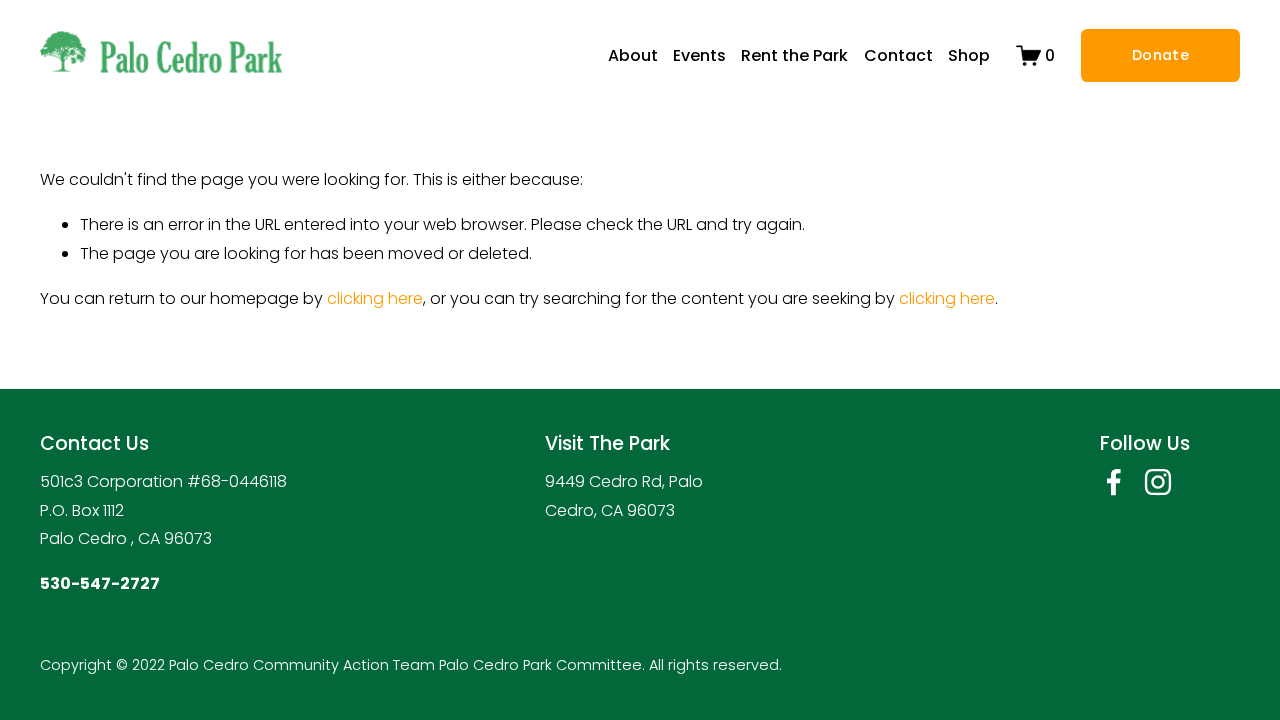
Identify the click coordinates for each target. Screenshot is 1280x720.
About (633, 55)
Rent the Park (794, 55)
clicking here (375, 298)
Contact (898, 55)
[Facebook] (1114, 482)
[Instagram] (1158, 482)
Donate (1160, 55)
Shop (969, 55)
